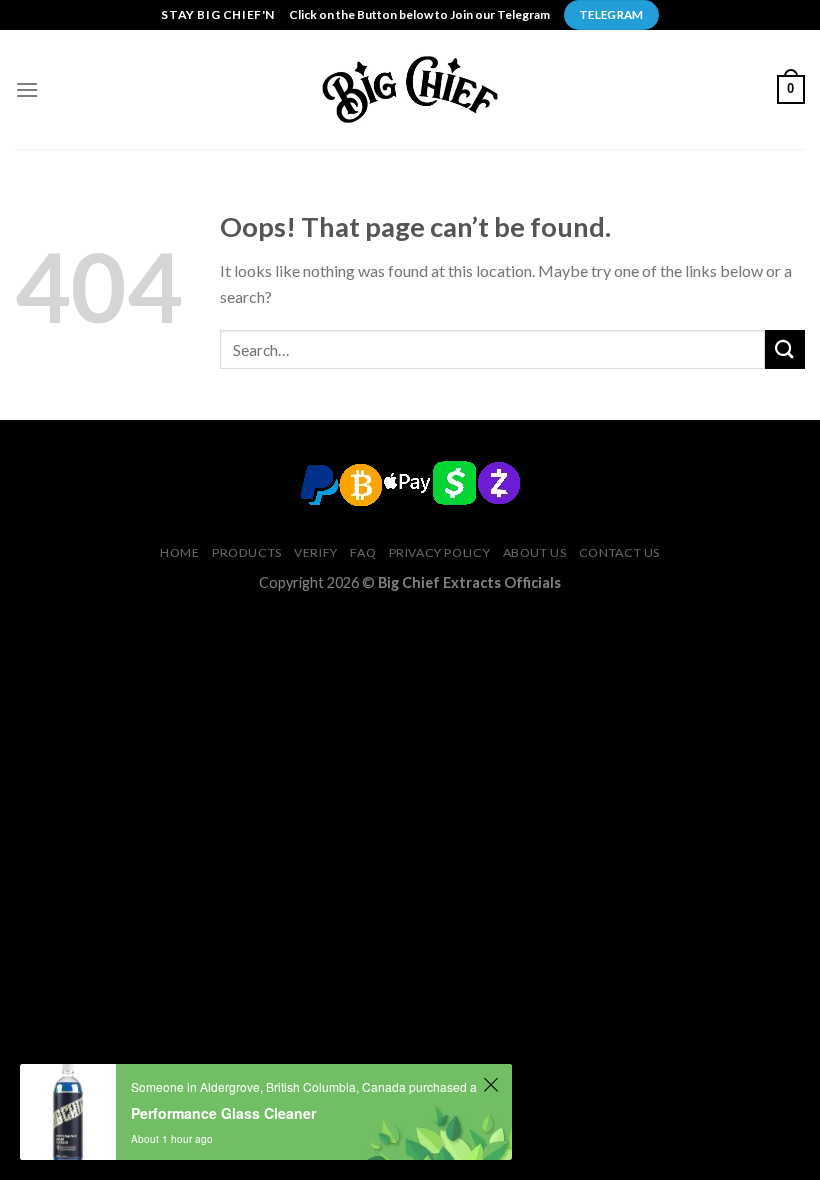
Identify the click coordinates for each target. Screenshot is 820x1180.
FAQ (363, 552)
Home (179, 552)
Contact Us (619, 552)
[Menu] (27, 89)
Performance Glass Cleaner (223, 1113)
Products (247, 552)
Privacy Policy (440, 552)
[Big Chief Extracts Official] (410, 89)
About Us (535, 552)
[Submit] (785, 349)
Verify (316, 552)
